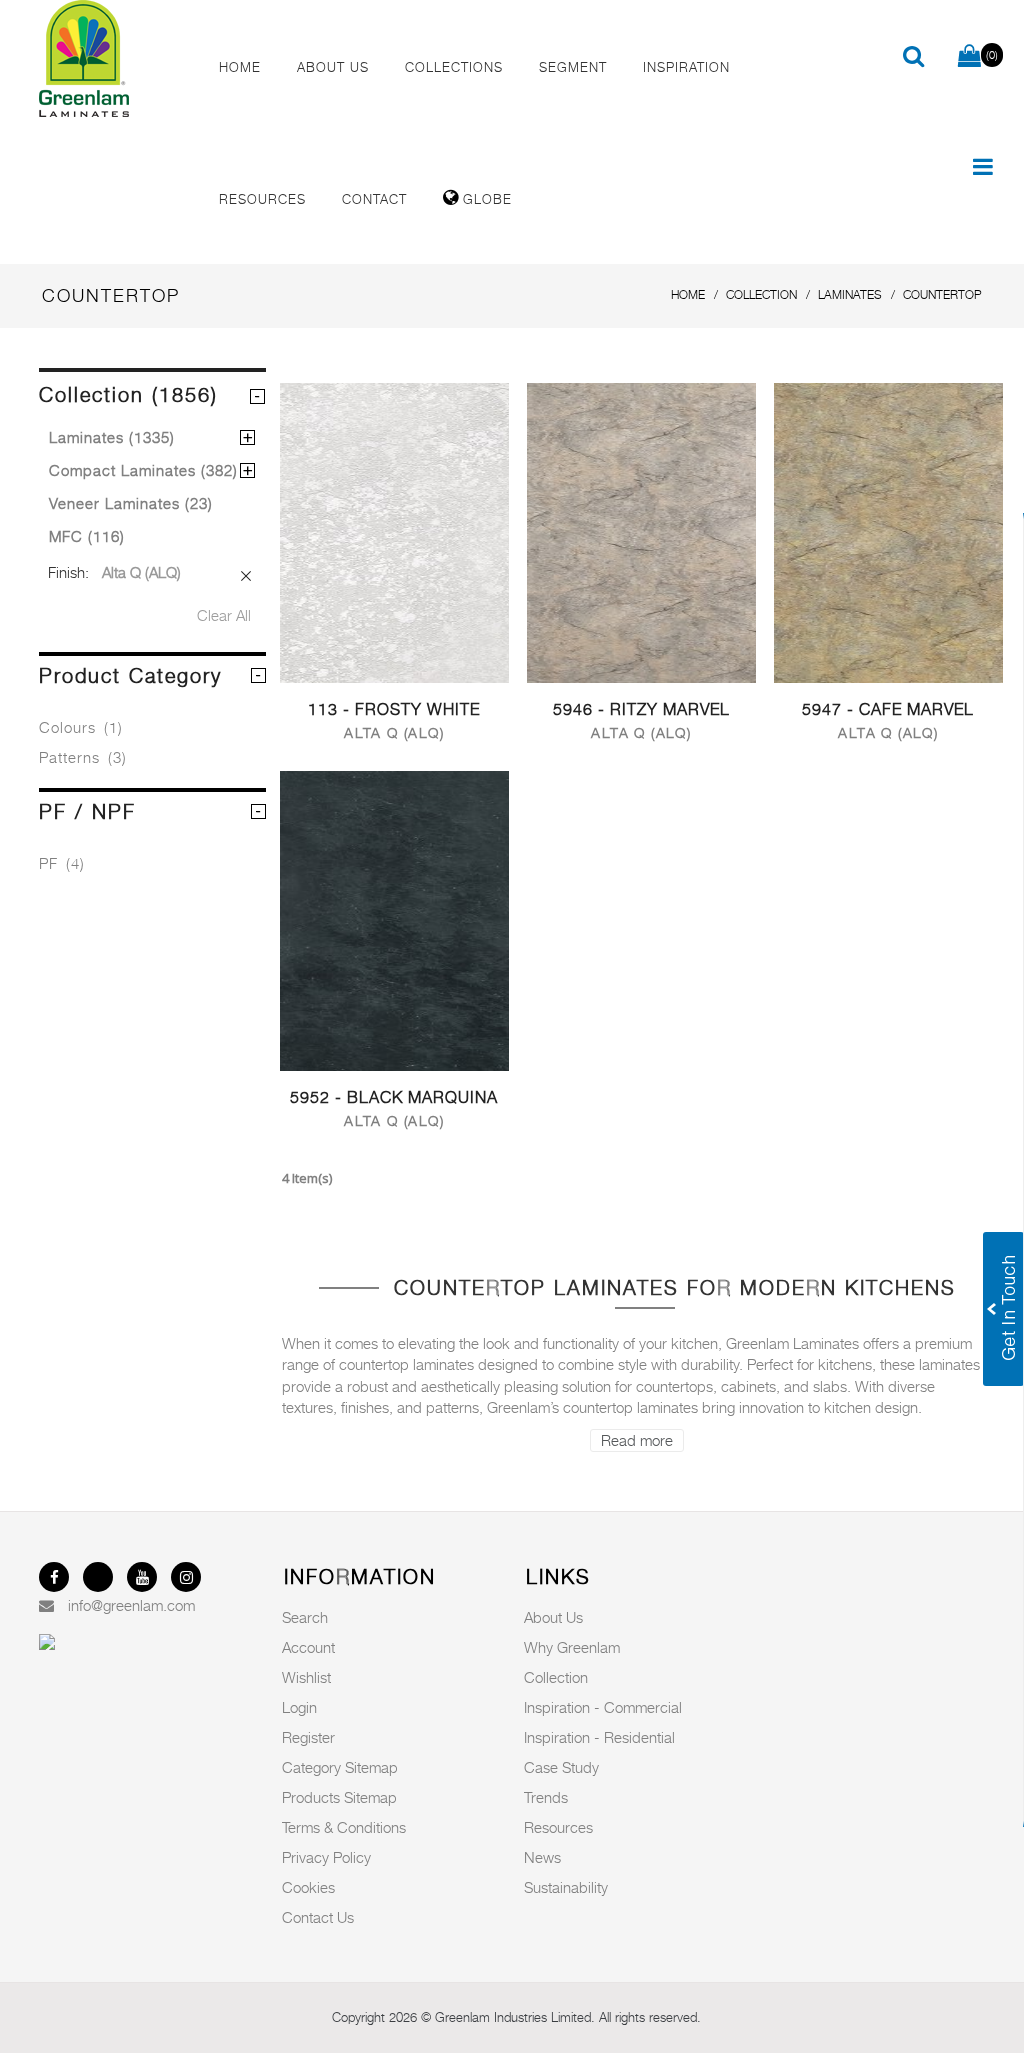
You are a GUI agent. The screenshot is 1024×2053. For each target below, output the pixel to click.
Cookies (308, 1887)
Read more (637, 1440)
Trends (546, 1797)
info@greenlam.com (131, 1605)
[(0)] (969, 57)
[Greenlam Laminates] (112, 59)
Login (299, 1707)
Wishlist (306, 1677)
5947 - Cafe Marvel (888, 709)
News (542, 1857)
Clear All (224, 615)
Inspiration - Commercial (603, 1707)
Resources (558, 1827)
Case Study (561, 1767)
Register (308, 1737)
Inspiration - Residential (599, 1737)
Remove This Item (246, 576)
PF (62, 863)
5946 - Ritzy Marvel (641, 709)
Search (305, 1617)
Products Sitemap (339, 1797)
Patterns (83, 757)
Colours (81, 727)
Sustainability (566, 1887)
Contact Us (318, 1917)
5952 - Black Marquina (394, 1097)
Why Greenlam (572, 1647)
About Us (553, 1617)
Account (308, 1647)
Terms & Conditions (344, 1827)
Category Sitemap (340, 1767)
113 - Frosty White (394, 709)
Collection (556, 1677)
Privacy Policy (326, 1857)
